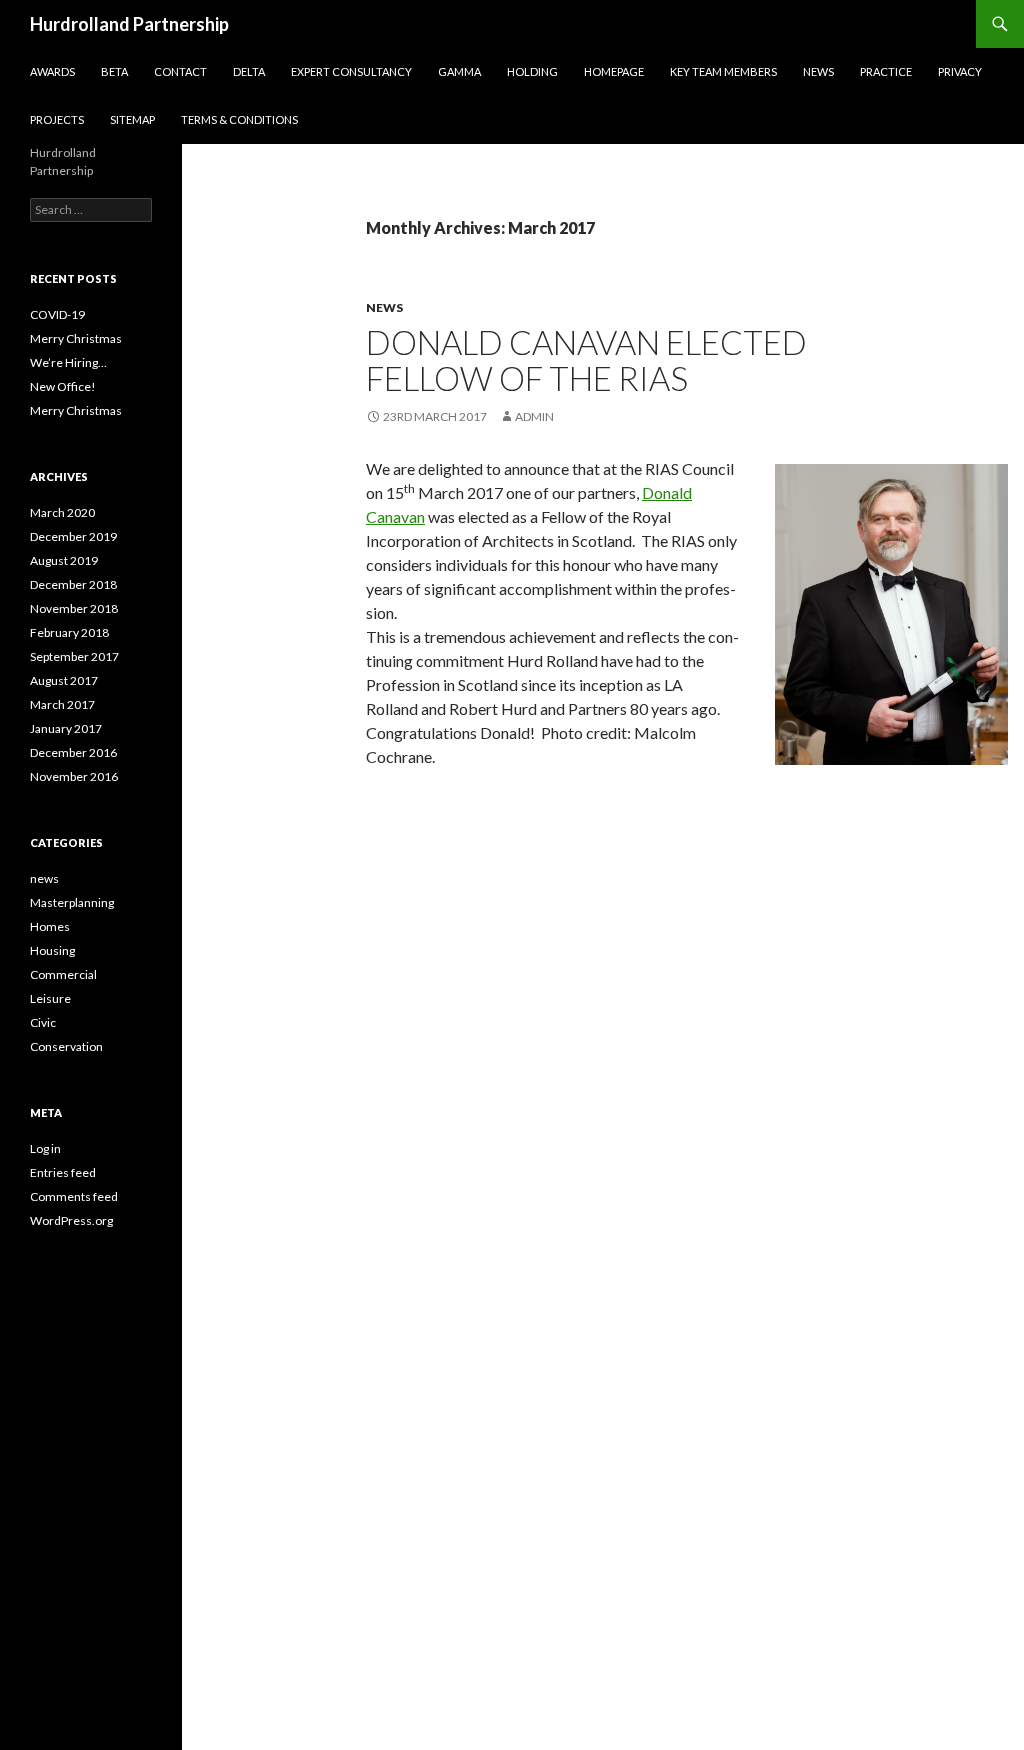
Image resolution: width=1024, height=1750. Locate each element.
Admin (534, 416)
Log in (45, 1148)
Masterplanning (72, 902)
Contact (180, 71)
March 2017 (62, 704)
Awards (52, 71)
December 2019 (73, 536)
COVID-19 (57, 314)
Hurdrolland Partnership (129, 24)
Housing (52, 950)
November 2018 (74, 608)
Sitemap (132, 119)
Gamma (459, 71)
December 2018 (73, 584)
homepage (614, 71)
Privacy (960, 71)
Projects (57, 119)
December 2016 (73, 752)
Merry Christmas (76, 338)
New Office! (63, 386)
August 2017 (64, 680)
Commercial (63, 974)
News (818, 71)
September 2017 (74, 656)
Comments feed (74, 1196)
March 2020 (62, 512)
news (384, 307)
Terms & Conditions (239, 119)
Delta (249, 71)
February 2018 (69, 632)
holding (532, 71)
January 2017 (66, 728)
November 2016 (74, 776)
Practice (886, 71)
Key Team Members (723, 71)
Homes (50, 926)
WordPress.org (71, 1220)
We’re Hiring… (68, 362)
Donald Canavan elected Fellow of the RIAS (586, 360)
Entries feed (63, 1172)
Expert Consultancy (351, 71)
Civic (43, 1022)
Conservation (66, 1046)
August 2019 (64, 560)
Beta (114, 71)
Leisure (50, 998)
